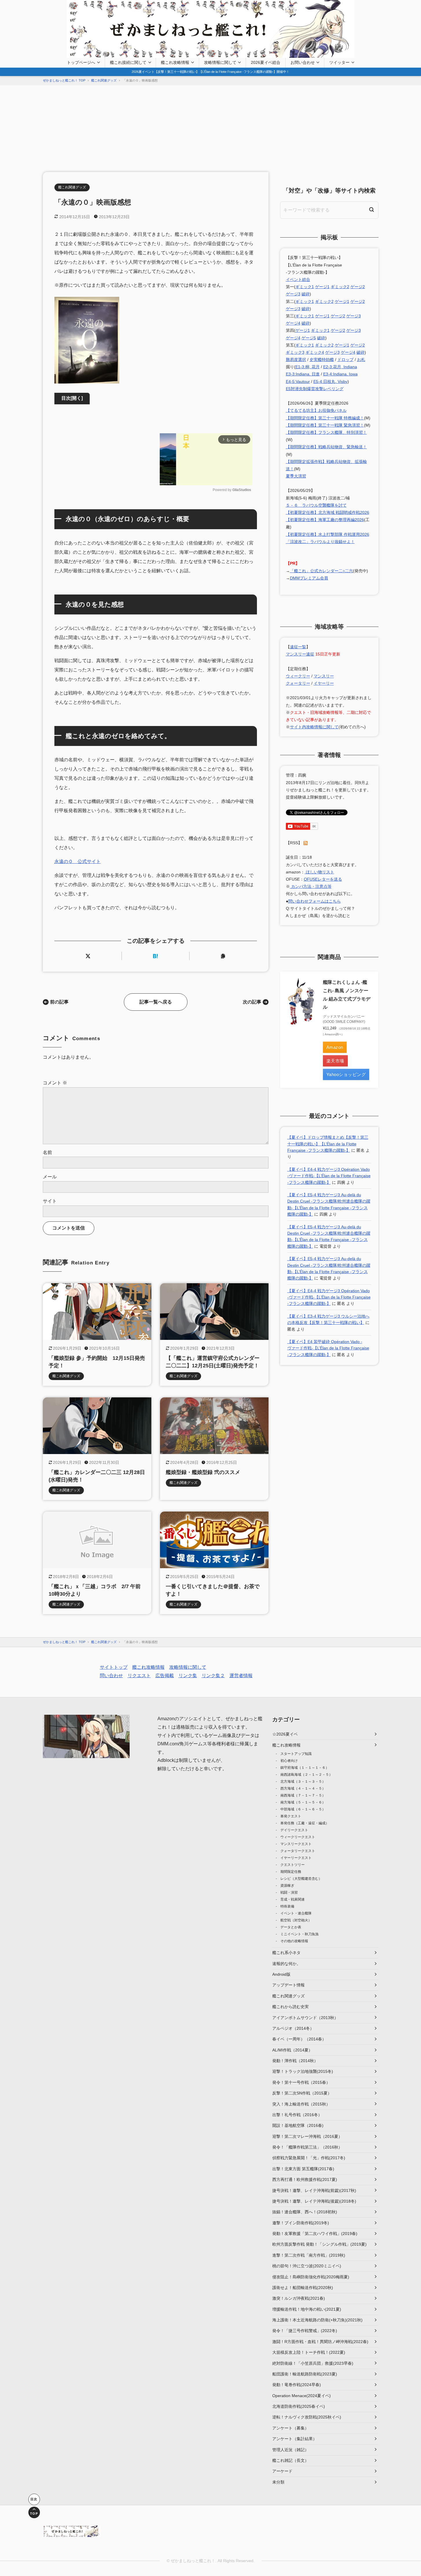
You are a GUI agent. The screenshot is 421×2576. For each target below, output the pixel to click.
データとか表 (291, 1927)
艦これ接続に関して (128, 62)
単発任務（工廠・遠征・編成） (305, 1823)
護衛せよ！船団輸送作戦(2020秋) (303, 2288)
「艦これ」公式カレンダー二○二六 (321, 571)
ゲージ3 (293, 294)
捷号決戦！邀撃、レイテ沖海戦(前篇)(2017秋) (314, 2190)
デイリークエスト (294, 1830)
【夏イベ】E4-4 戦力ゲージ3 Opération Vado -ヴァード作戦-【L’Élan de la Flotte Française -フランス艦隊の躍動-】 (329, 1176)
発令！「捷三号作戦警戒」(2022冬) (305, 2331)
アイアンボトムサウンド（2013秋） (305, 2018)
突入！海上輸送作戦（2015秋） (301, 2104)
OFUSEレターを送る (323, 879)
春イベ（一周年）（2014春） (299, 2039)
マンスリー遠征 (300, 654)
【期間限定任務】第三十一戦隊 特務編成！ (325, 418)
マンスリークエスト (296, 1844)
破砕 (306, 294)
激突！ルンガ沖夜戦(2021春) (299, 2298)
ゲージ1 (322, 287)
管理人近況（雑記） (291, 2450)
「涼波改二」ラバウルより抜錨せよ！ (320, 542)
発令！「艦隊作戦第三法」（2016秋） (307, 2147)
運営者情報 (241, 1676)
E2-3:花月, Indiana (340, 367)
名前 (47, 1152)
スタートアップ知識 (296, 1754)
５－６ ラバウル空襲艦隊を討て (316, 505)
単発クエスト (291, 1816)
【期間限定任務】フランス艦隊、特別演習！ (326, 432)
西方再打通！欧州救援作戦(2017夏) (305, 2179)
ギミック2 (340, 287)
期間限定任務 (291, 1872)
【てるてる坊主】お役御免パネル (316, 410)
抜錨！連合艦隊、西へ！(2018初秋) (305, 2212)
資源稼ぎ (287, 1886)
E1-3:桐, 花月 (308, 367)
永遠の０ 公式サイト (78, 861)
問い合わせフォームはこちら (315, 901)
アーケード (282, 2471)
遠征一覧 (298, 647)
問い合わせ (111, 1676)
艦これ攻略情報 (175, 62)
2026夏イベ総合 (266, 62)
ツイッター (339, 62)
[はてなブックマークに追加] (156, 956)
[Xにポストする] (88, 956)
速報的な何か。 (286, 1964)
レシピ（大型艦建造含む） (301, 1879)
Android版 (281, 1974)
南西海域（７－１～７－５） (303, 1795)
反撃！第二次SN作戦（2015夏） (302, 2093)
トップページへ (81, 62)
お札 (361, 360)
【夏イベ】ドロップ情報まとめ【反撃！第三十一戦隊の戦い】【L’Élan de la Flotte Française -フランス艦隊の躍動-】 (328, 1144)
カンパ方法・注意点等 (311, 886)
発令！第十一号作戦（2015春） (301, 2082)
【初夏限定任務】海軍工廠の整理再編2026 (325, 520)
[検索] (372, 210)
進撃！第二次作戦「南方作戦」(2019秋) (309, 2255)
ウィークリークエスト (298, 1837)
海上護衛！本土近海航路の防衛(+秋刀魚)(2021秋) (317, 2320)
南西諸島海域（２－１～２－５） (306, 1775)
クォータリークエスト (298, 1851)
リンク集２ (213, 1676)
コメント (55, 1083)
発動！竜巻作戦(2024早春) (297, 2385)
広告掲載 (165, 1676)
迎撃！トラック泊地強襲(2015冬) (303, 2071)
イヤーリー (324, 683)
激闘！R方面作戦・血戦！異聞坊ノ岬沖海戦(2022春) (320, 2342)
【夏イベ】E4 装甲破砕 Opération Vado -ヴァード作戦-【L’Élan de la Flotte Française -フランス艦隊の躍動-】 (328, 1348)
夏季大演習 (296, 476)
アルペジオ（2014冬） (293, 2028)
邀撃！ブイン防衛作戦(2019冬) (301, 2223)
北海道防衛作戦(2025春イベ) (299, 2406)
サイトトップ (114, 1667)
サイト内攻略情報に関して (314, 727)
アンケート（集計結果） (295, 2439)
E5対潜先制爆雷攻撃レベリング (315, 389)
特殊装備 (287, 1906)
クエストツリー (293, 1865)
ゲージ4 (293, 323)
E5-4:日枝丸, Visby (330, 382)
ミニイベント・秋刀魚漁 (299, 1934)
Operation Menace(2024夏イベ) (301, 2396)
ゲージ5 (309, 338)
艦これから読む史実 (291, 2007)
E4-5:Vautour (298, 382)
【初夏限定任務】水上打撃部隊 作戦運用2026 (328, 534)
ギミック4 (315, 352)
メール (50, 1177)
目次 (72, 398)
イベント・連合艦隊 (296, 1913)
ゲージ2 (358, 287)
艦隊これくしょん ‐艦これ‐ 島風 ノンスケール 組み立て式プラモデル (347, 995)
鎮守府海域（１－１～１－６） (305, 1768)
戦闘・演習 (289, 1892)
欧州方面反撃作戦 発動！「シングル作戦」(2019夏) (319, 2244)
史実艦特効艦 (322, 360)
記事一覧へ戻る (156, 1002)
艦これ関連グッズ (72, 187)
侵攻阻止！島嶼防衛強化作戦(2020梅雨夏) (311, 2277)
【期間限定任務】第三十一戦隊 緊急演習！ (325, 425)
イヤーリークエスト (296, 1858)
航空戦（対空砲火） (296, 1920)
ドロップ (345, 360)
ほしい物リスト (319, 872)
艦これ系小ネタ (286, 1953)
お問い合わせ (303, 62)
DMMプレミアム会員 (309, 578)
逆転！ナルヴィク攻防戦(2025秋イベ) (307, 2417)
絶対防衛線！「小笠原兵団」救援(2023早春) (313, 2363)
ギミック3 (295, 352)
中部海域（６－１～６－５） (303, 1809)
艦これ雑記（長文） (291, 2460)
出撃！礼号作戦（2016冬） (297, 2115)
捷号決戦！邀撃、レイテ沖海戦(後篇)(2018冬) (314, 2201)
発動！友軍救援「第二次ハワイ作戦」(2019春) (315, 2234)
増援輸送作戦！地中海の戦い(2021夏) (307, 2309)
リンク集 (188, 1676)
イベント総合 (298, 279)
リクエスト (139, 1676)
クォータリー (298, 683)
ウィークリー (298, 676)
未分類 (278, 2482)
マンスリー (324, 676)
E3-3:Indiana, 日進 (303, 374)
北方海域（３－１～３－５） (303, 1781)
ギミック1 (305, 287)
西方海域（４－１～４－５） (303, 1788)
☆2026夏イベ (285, 1734)
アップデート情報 (288, 1985)
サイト (50, 1201)
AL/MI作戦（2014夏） (292, 2050)
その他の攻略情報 (294, 1941)
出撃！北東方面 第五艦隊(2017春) (303, 2169)
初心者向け (289, 1761)
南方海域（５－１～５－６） (303, 1802)
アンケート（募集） (291, 2428)
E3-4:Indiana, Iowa (340, 374)
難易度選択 (296, 360)
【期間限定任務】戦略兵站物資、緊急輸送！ (326, 447)
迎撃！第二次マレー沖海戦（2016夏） (307, 2136)
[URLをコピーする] (223, 956)
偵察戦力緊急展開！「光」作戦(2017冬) (309, 2158)
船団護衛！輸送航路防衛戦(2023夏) (305, 2374)
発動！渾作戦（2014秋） (295, 2061)
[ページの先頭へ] (34, 2512)
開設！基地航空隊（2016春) (298, 2125)
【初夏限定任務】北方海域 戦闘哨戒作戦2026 (328, 512)
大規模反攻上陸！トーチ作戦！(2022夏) (309, 2352)
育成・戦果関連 (293, 1899)
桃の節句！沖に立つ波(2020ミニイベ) (307, 2266)
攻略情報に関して (220, 62)
